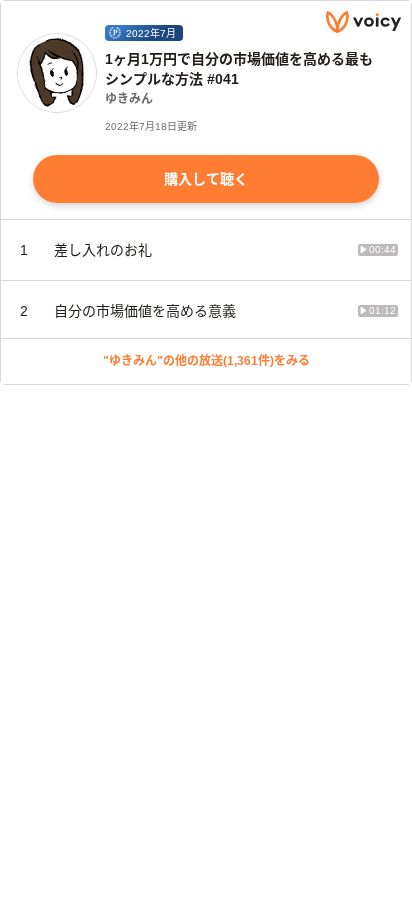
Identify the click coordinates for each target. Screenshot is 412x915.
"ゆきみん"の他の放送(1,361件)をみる (206, 361)
